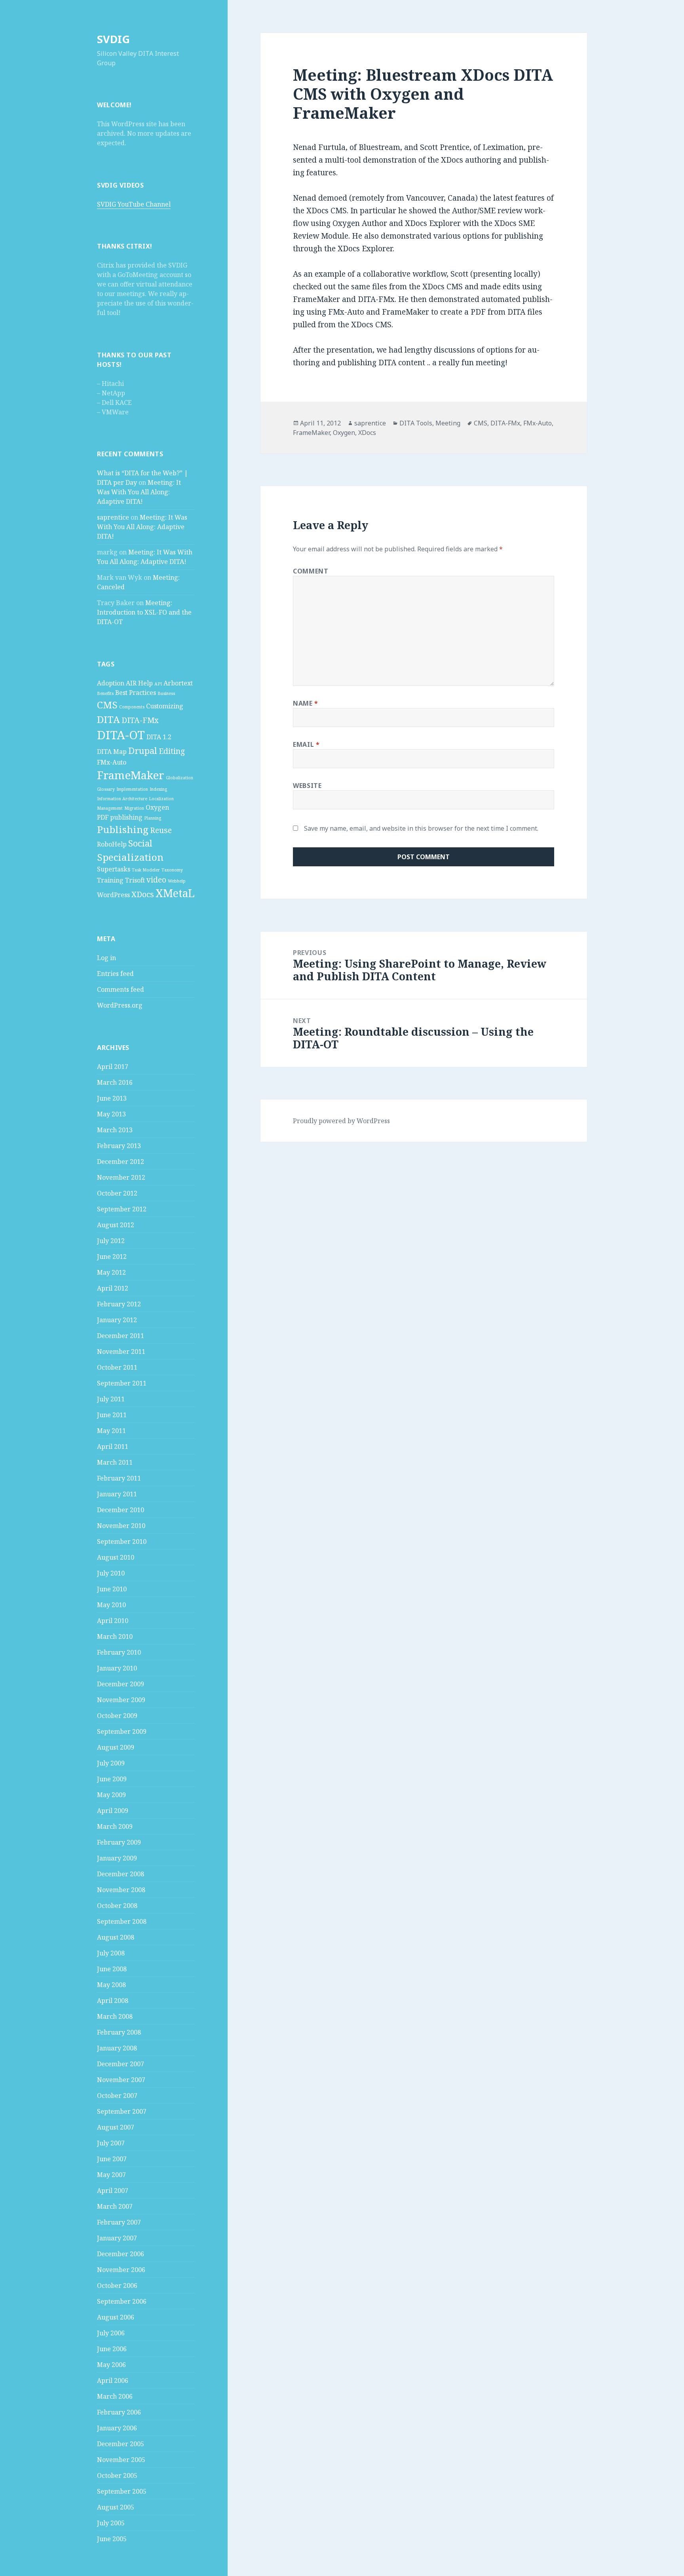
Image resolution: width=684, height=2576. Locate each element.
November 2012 (121, 1177)
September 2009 (122, 1731)
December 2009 (121, 1684)
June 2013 (112, 1098)
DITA (108, 719)
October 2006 (117, 2286)
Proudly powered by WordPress (341, 1121)
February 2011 (119, 1478)
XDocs (143, 894)
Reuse (161, 830)
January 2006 (117, 2428)
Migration (134, 808)
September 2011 (122, 1383)
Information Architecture (122, 799)
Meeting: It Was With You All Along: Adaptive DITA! (139, 492)
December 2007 (121, 2064)
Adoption (111, 683)
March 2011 (115, 1462)
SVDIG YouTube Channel (134, 204)
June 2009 (112, 1779)
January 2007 (117, 2238)
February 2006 (119, 2412)
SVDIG (113, 39)
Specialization (130, 857)
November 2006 (121, 2270)
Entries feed (115, 974)
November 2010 (121, 1526)
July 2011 (111, 1399)
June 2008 (112, 1969)
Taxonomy (172, 870)
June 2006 (112, 2349)
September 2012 (122, 1209)
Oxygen (157, 807)
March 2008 (115, 2016)
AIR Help (139, 683)
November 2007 (121, 2080)
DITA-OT (121, 735)
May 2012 (111, 1272)
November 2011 (121, 1352)
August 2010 (116, 1557)
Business (166, 693)
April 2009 (113, 1811)
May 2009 (111, 1795)
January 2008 (117, 2048)
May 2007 (111, 2175)
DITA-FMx (140, 720)
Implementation (132, 789)
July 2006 (111, 2333)
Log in (106, 958)
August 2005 (116, 2507)
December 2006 (121, 2254)
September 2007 (122, 2111)
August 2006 (116, 2317)
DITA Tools (416, 423)
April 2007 (113, 2191)
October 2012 (117, 1193)
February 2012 (119, 1304)
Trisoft (135, 880)
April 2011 (113, 1447)
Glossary (106, 789)
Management (110, 808)
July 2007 (111, 2143)
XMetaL (175, 893)
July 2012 (111, 1241)
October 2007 (117, 2096)
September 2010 (122, 1541)
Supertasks (114, 869)
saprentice (113, 517)
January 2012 (117, 1320)
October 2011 (117, 1367)
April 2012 (113, 1288)
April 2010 (113, 1621)
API (158, 684)
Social (140, 843)
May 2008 (111, 1985)
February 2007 (119, 2222)
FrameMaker (131, 775)
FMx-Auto (112, 762)
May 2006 (111, 2365)
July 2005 (111, 2523)
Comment (311, 571)
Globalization (180, 778)
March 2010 (115, 1636)
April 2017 (113, 1067)
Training (110, 880)
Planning (153, 818)
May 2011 (111, 1431)
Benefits (105, 693)
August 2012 (116, 1225)
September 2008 (122, 1921)
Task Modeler (146, 870)
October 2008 (117, 1906)
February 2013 (119, 1146)
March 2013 (115, 1130)
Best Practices (136, 693)
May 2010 (111, 1605)
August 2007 (116, 2127)
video (156, 880)
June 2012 (112, 1257)
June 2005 (112, 2539)
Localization (161, 799)
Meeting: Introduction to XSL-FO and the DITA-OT (144, 612)
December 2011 (121, 1336)
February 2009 (119, 1842)
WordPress (113, 895)
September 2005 (122, 2491)
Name (306, 703)
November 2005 (121, 2460)
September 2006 (122, 2301)
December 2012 (121, 1162)
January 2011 (117, 1494)
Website (307, 786)
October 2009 (117, 1716)
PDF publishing (120, 817)
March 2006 (115, 2396)
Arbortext (178, 683)
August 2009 (116, 1747)
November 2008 (121, 1890)
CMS (107, 705)
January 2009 (117, 1858)
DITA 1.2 (159, 737)
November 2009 (121, 1700)
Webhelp (177, 881)
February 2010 (119, 1652)
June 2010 (112, 1589)
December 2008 (121, 1874)
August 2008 (116, 1937)
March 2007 (115, 2206)
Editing (172, 751)
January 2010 (117, 1668)
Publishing (123, 829)
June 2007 (112, 2159)
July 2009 (111, 1763)
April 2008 (113, 2001)
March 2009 (115, 1826)
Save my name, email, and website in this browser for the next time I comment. (421, 828)
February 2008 (119, 2032)
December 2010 (121, 1510)
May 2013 (111, 1114)
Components (132, 707)
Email (306, 744)
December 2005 (121, 2444)
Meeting (448, 423)
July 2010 (111, 1573)
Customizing (165, 706)
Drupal (143, 750)
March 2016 (115, 1082)
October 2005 (117, 2475)
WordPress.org (120, 1005)
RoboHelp (112, 844)
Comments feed (121, 989)
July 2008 (111, 1953)
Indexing (158, 789)
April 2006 (113, 2380)
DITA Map (112, 752)
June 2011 (112, 1415)
